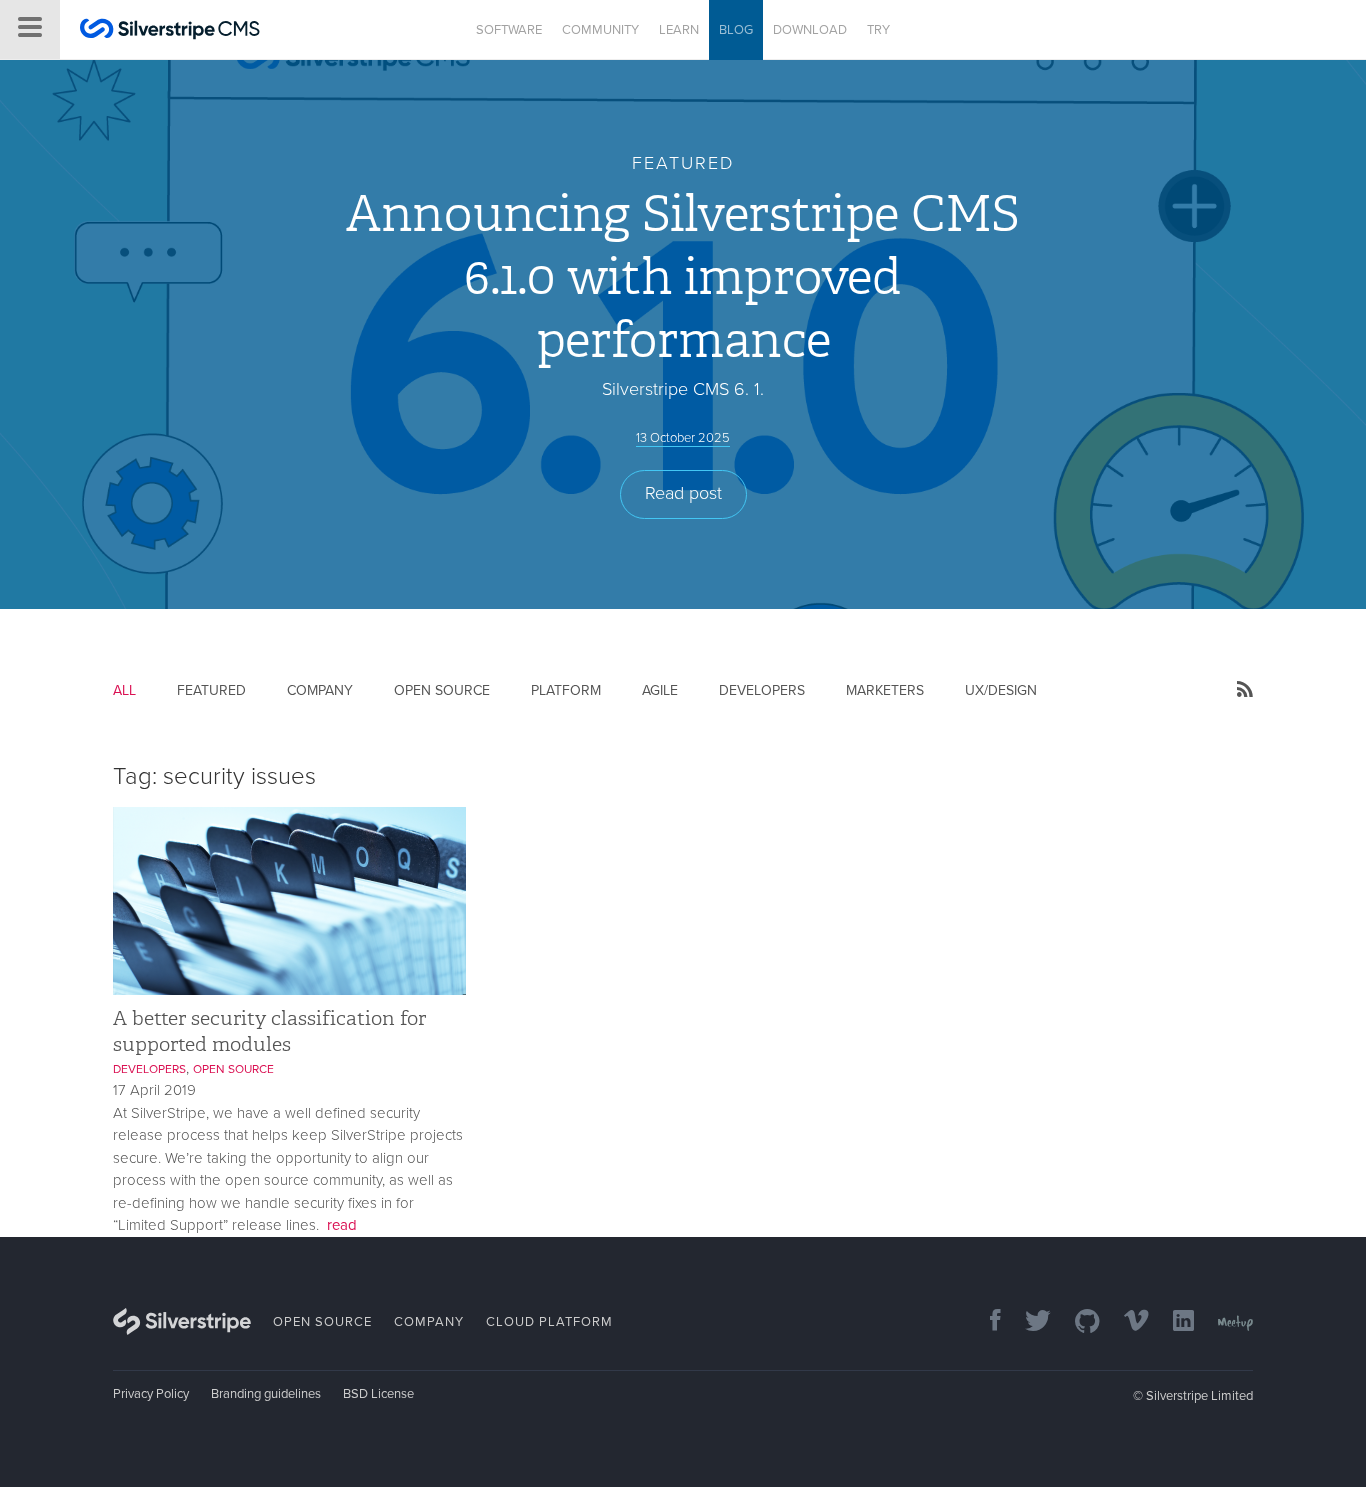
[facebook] (985, 1322)
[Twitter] (1028, 1322)
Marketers (885, 690)
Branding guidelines (266, 1394)
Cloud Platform (549, 1322)
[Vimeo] (1126, 1322)
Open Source (442, 690)
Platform (566, 690)
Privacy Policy (151, 1394)
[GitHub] (1077, 1322)
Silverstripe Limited (1199, 1396)
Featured (211, 690)
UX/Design (1001, 690)
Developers (762, 690)
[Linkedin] (1173, 1322)
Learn (679, 30)
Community (600, 30)
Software (509, 30)
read (342, 1225)
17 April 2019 (154, 1090)
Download (810, 30)
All (124, 690)
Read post (683, 493)
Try (878, 30)
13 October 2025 (683, 438)
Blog (736, 30)
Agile (660, 690)
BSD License (378, 1394)
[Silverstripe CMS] (170, 31)
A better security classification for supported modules (269, 1030)
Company (320, 690)
